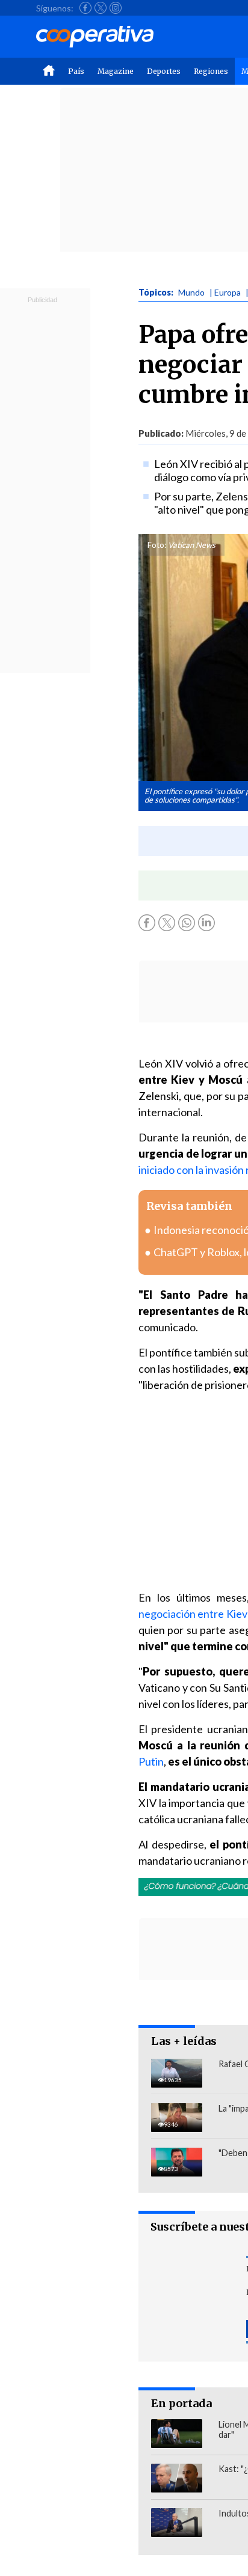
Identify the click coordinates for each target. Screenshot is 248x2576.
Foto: (157, 545)
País (76, 71)
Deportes (164, 71)
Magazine (116, 71)
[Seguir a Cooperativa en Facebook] (85, 8)
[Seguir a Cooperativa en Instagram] (116, 8)
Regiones (211, 71)
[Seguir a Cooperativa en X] (101, 8)
